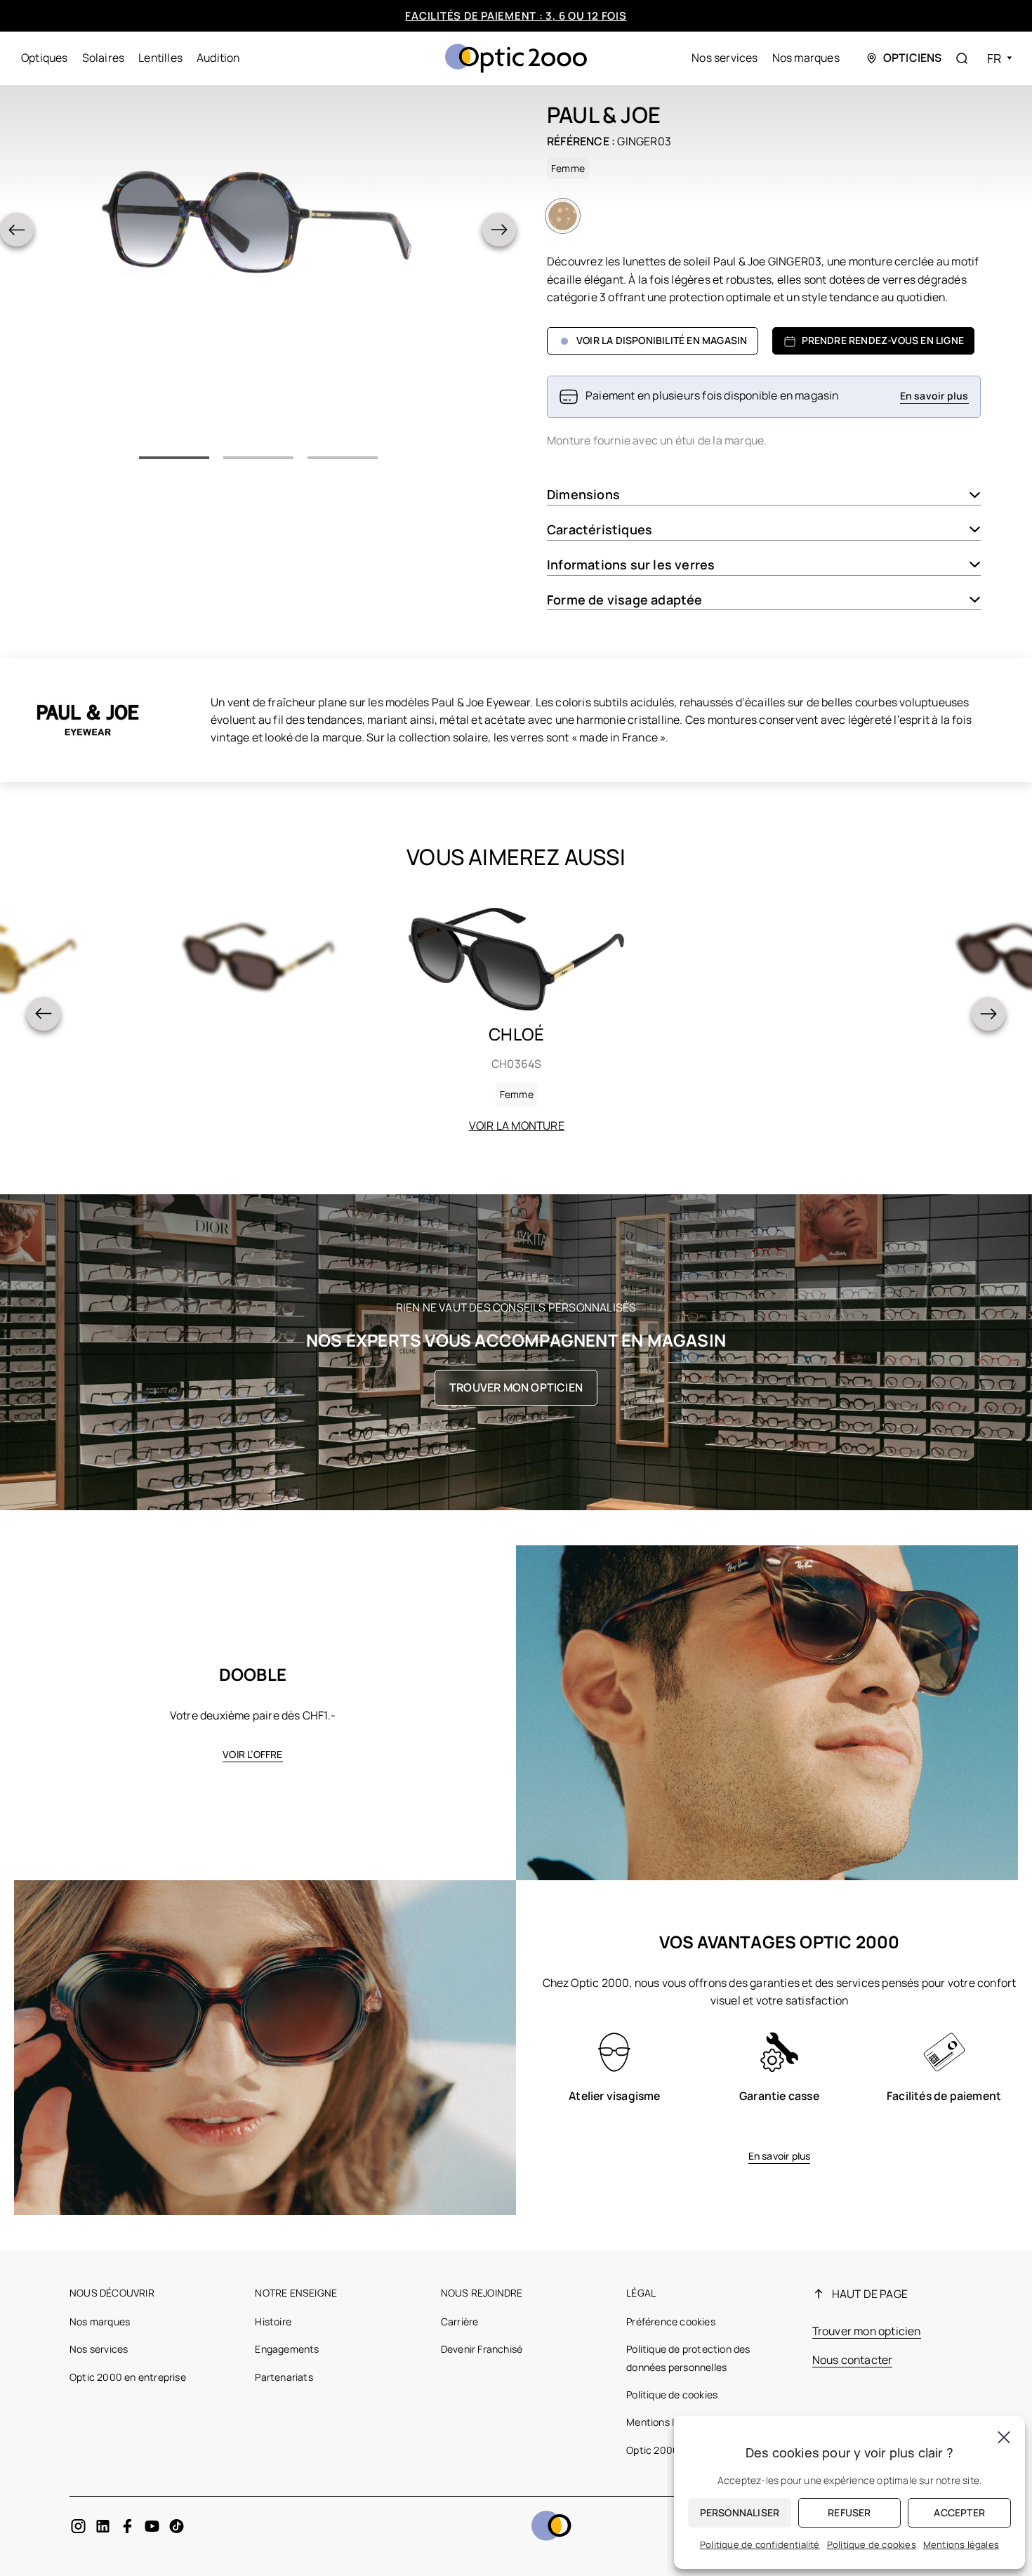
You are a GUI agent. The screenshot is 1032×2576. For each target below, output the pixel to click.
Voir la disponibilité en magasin (662, 340)
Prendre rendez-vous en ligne (883, 340)
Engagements (287, 2349)
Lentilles (160, 58)
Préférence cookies (671, 2321)
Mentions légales (665, 2422)
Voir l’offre (252, 1754)
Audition (218, 58)
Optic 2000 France (669, 2450)
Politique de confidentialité (760, 2544)
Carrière (460, 2321)
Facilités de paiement (944, 2096)
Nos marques (806, 58)
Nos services (725, 58)
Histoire (273, 2321)
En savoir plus (780, 2156)
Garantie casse (779, 2096)
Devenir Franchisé (482, 2349)
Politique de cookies (672, 2395)
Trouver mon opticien (516, 1387)
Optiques (45, 58)
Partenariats (284, 2377)
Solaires (104, 58)
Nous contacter (853, 2360)
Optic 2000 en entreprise (128, 2377)
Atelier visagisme (614, 2096)
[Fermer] (1004, 2437)
